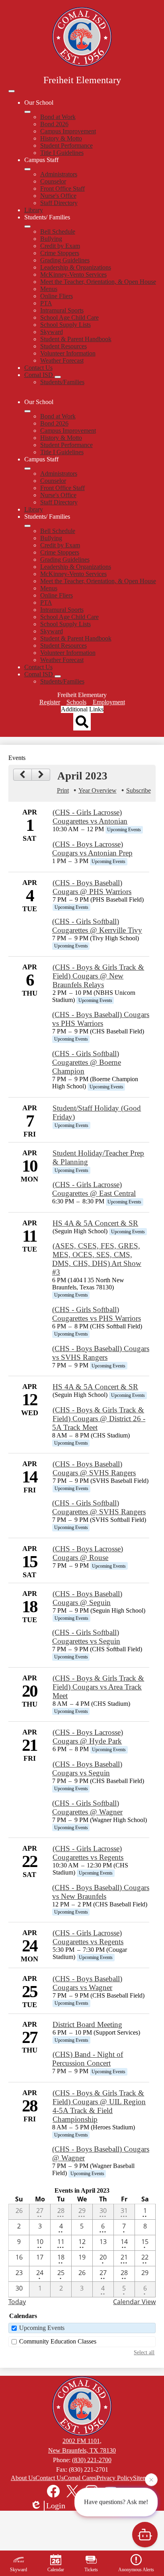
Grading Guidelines (65, 260)
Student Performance (66, 145)
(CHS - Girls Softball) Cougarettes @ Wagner (87, 1807)
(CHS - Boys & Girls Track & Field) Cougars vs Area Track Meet (98, 1687)
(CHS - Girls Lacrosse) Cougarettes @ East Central (94, 1189)
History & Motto (61, 138)
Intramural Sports (62, 310)
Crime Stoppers (60, 253)
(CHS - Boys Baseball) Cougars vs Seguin (87, 1768)
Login (56, 2506)
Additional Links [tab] (82, 709)
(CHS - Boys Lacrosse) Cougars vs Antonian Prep (92, 849)
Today (17, 2302)
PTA (46, 303)
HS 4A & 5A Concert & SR (95, 1223)
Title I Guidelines (62, 153)
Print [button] (63, 790)
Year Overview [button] (98, 790)
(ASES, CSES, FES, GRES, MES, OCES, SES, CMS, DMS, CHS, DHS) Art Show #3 (97, 1259)
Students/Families (62, 382)
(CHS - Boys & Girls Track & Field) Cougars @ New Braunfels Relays (98, 976)
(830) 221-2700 (92, 2460)
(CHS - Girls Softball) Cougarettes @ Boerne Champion (87, 1062)
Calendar (56, 2570)
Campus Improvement (68, 131)
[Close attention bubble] (151, 2482)
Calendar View (134, 2302)
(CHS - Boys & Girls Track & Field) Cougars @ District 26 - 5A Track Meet (99, 1419)
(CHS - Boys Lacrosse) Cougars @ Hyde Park (88, 1737)
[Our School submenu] (27, 112)
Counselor (53, 181)
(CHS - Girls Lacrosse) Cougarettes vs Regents (88, 1853)
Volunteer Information (68, 353)
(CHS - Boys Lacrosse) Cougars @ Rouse (88, 1553)
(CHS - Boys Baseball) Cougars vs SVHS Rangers (101, 1353)
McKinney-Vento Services (73, 274)
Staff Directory (59, 203)
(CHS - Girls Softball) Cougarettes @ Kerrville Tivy (97, 926)
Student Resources (63, 346)
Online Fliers (57, 296)
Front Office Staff (62, 188)
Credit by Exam (60, 246)
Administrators (59, 174)
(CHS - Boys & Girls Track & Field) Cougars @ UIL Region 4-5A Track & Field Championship (99, 2106)
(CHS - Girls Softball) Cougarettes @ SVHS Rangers (99, 1507)
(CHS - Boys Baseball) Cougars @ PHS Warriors (92, 887)
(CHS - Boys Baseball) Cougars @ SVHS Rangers (94, 1468)
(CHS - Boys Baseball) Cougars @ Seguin (87, 1598)
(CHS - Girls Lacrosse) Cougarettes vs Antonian (90, 817)
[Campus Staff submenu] (27, 169)
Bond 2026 (54, 124)
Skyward (52, 332)
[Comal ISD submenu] (58, 377)
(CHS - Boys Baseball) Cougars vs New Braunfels (101, 1892)
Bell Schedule (58, 231)
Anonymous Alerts (136, 2570)
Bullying (51, 239)
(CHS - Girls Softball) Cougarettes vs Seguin (86, 1637)
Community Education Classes (58, 2341)
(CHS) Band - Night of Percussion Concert (88, 2059)
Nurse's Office (58, 196)
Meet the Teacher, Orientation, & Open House (98, 282)
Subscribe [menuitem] (139, 790)
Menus (49, 289)
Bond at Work (58, 117)
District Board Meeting (87, 2024)
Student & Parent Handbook (76, 339)
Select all (144, 2352)
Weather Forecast (62, 360)
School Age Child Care (69, 317)
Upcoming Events (42, 2328)
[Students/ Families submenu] (27, 227)
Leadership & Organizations (76, 267)
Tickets (91, 2570)
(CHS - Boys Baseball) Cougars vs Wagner (87, 1983)
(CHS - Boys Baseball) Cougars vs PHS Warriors (101, 1019)
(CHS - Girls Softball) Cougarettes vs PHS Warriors (97, 1314)
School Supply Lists (65, 325)
